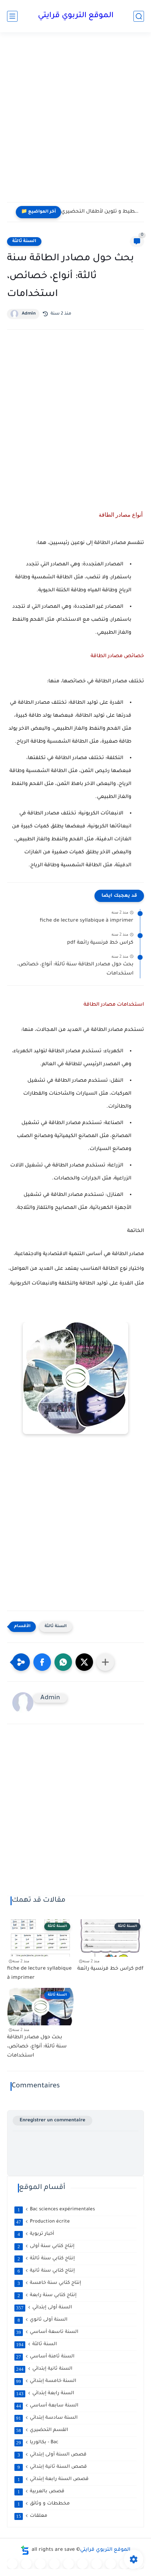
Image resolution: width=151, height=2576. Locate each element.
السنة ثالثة (24, 241)
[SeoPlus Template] (25, 2550)
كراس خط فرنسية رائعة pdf (100, 943)
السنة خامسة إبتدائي (46, 2381)
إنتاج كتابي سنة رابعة (47, 2295)
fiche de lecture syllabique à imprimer (87, 921)
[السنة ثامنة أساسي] (125, 2564)
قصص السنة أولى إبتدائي (52, 2455)
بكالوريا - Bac (37, 2443)
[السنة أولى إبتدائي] (26, 2564)
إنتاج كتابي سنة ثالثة (46, 2259)
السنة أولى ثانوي (43, 2320)
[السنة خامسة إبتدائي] (83, 2564)
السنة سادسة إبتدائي (47, 2418)
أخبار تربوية (36, 2234)
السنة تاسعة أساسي (47, 2332)
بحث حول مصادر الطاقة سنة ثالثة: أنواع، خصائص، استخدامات (75, 969)
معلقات (32, 2516)
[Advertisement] (75, 122)
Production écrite (43, 2222)
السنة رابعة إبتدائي (45, 2394)
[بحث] (139, 16)
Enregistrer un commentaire (52, 2120)
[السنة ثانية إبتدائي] (40, 2564)
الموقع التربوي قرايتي (76, 16)
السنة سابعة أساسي (47, 2406)
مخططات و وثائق (44, 2504)
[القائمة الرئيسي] (12, 16)
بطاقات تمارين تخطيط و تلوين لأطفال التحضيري (101, 212)
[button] (42, 1662)
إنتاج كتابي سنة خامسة (50, 2283)
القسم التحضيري (42, 2430)
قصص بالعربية (41, 2492)
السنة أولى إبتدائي (44, 2308)
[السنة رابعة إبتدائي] (68, 2564)
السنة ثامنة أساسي (45, 2357)
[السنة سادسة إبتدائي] (97, 2564)
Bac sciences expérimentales (56, 2210)
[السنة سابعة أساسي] (111, 2564)
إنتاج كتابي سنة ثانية (46, 2271)
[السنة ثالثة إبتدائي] (54, 2564)
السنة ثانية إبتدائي (44, 2369)
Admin (29, 314)
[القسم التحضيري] (12, 2564)
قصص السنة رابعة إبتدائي (53, 2479)
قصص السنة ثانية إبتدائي (52, 2467)
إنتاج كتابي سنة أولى (46, 2246)
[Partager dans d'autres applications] (105, 1662)
